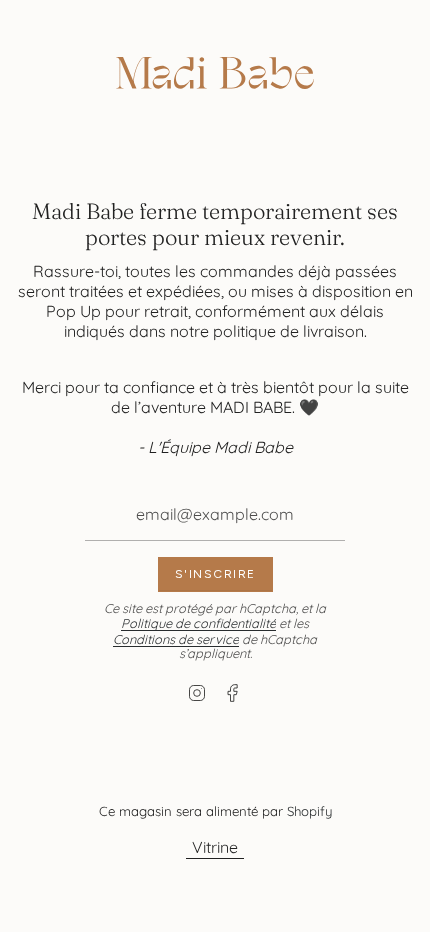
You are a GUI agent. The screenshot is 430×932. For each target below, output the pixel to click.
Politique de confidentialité (198, 623)
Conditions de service (176, 639)
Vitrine (215, 847)
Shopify (309, 811)
